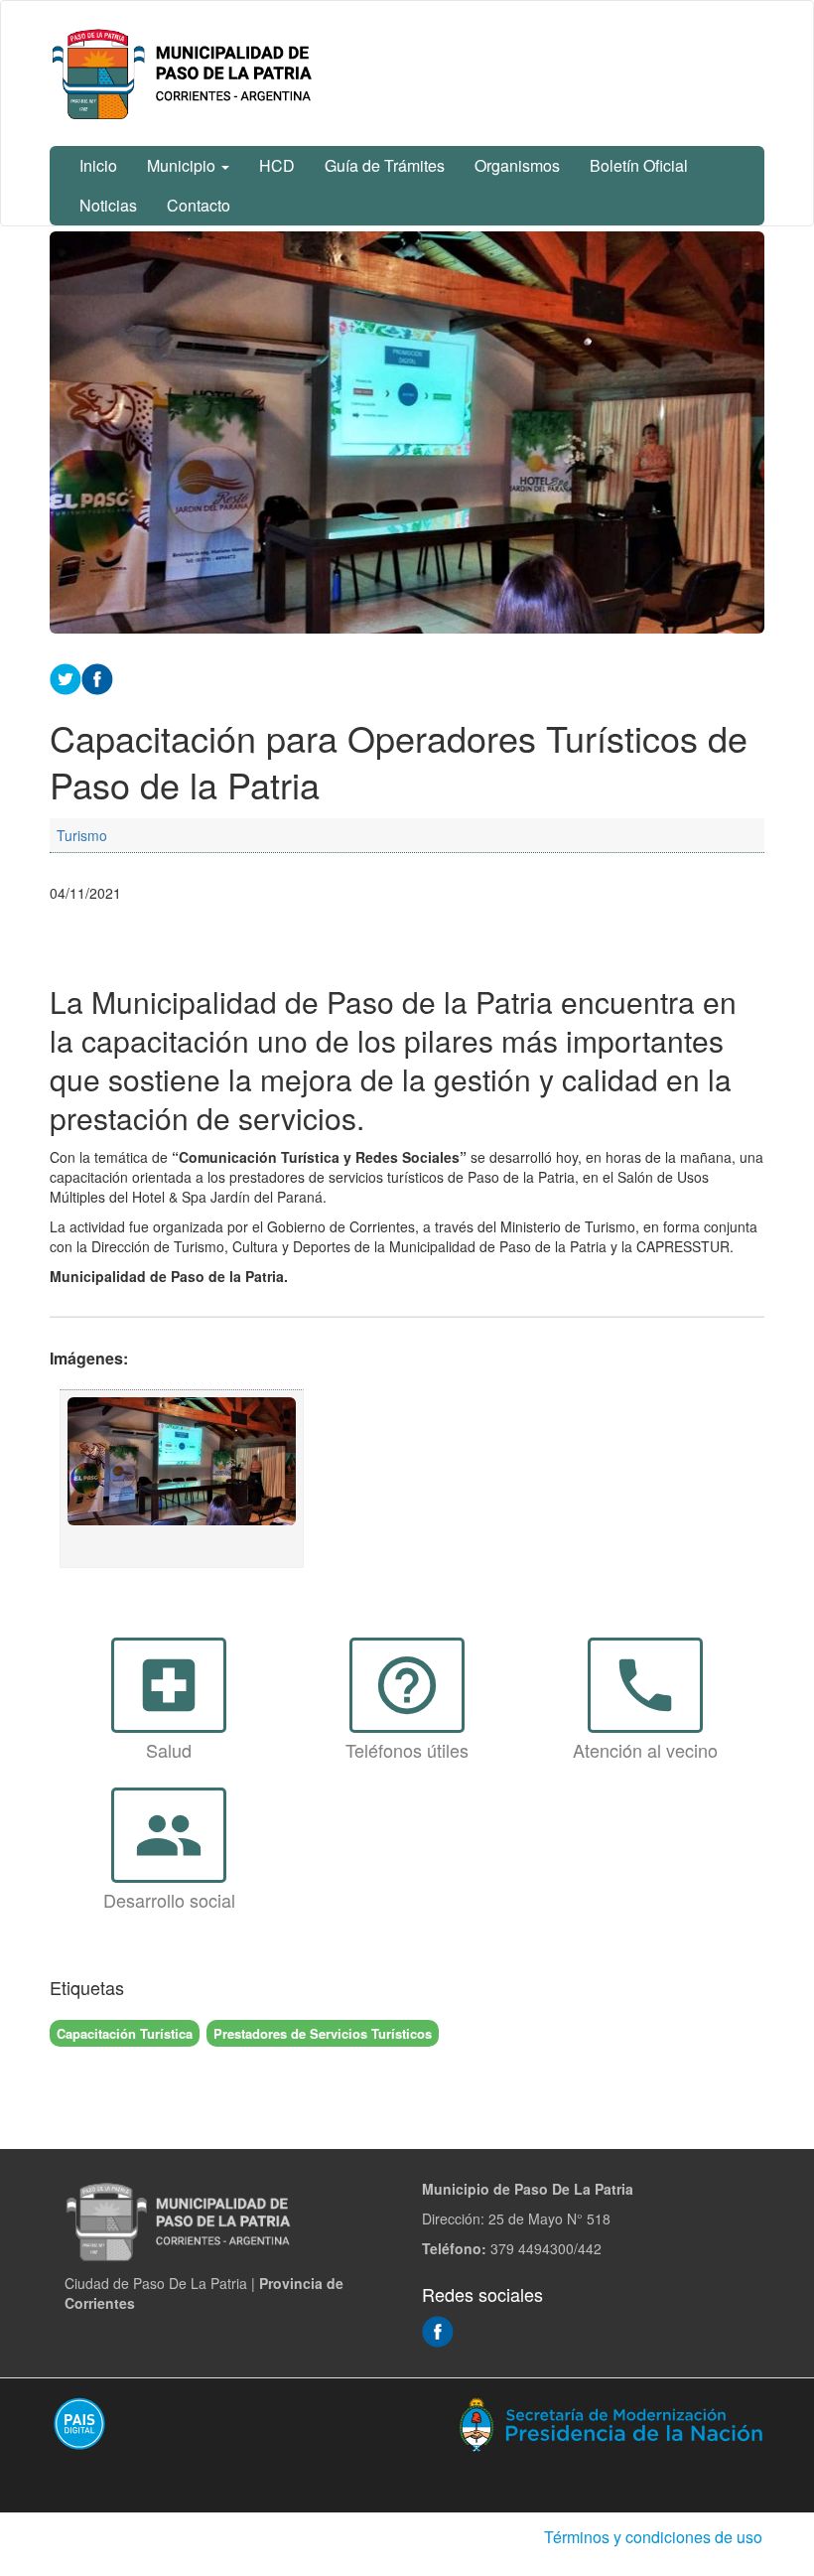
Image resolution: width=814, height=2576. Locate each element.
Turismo (82, 835)
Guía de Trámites (385, 165)
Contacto (199, 205)
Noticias (108, 205)
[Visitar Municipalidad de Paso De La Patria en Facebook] (438, 2330)
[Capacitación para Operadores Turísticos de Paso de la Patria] (182, 1479)
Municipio (183, 165)
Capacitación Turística (125, 2033)
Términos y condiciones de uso (653, 2537)
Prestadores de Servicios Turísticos (323, 2033)
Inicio (98, 165)
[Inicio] (186, 73)
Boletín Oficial (639, 165)
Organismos (517, 165)
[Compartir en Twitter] (66, 677)
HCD (277, 165)
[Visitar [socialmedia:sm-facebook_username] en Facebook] (97, 677)
